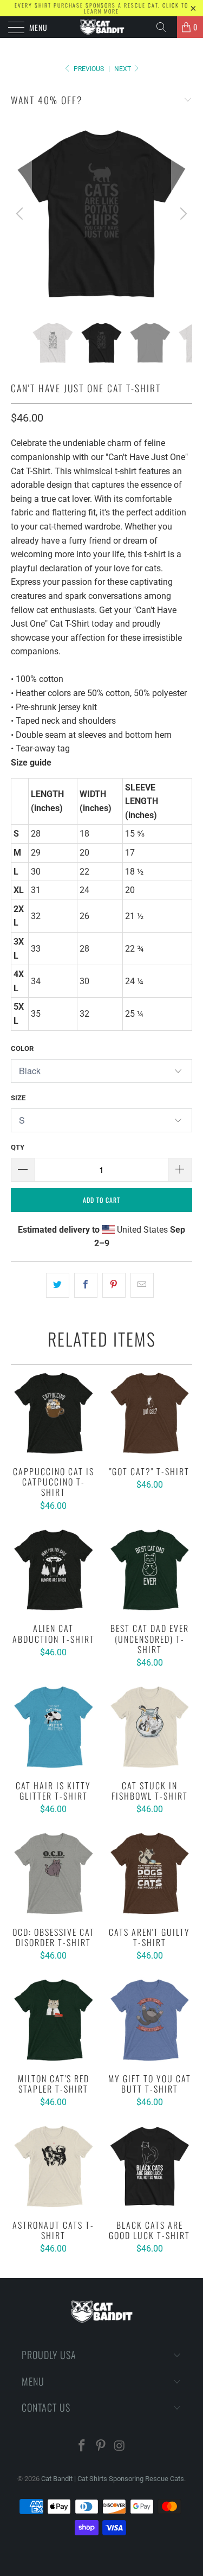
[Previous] (21, 214)
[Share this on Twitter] (58, 1285)
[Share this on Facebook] (86, 1285)
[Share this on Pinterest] (114, 1285)
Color (22, 1048)
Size (18, 1098)
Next (123, 69)
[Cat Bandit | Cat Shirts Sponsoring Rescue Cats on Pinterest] (101, 2447)
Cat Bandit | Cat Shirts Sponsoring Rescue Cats (113, 2479)
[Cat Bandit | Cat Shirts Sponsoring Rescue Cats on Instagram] (120, 2447)
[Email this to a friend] (142, 1285)
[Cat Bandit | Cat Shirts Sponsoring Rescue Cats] (102, 27)
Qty (18, 1147)
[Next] (182, 214)
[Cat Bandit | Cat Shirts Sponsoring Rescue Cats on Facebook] (82, 2447)
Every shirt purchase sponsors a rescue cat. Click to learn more (101, 8)
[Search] (165, 27)
